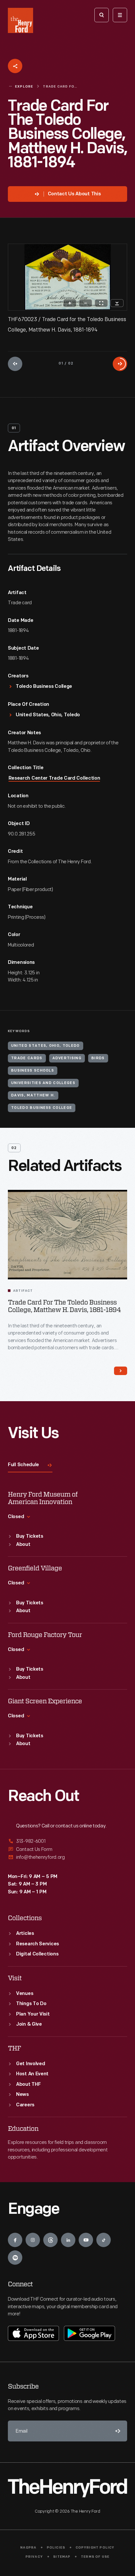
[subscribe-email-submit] (117, 2431)
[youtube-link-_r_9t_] (86, 2240)
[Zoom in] (70, 303)
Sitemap (62, 2557)
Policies (56, 2548)
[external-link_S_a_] (67, 1842)
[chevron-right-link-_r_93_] (121, 1371)
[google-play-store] (89, 2333)
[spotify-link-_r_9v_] (15, 2258)
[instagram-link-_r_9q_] (33, 2240)
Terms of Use (95, 2557)
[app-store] (33, 2333)
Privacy (34, 2557)
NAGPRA (28, 2548)
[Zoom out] (86, 303)
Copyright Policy (95, 2548)
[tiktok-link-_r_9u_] (104, 2240)
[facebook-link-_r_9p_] (15, 2240)
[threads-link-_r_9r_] (50, 2240)
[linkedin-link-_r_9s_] (68, 2240)
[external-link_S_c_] (67, 1857)
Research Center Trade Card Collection (54, 778)
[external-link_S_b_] (67, 1849)
